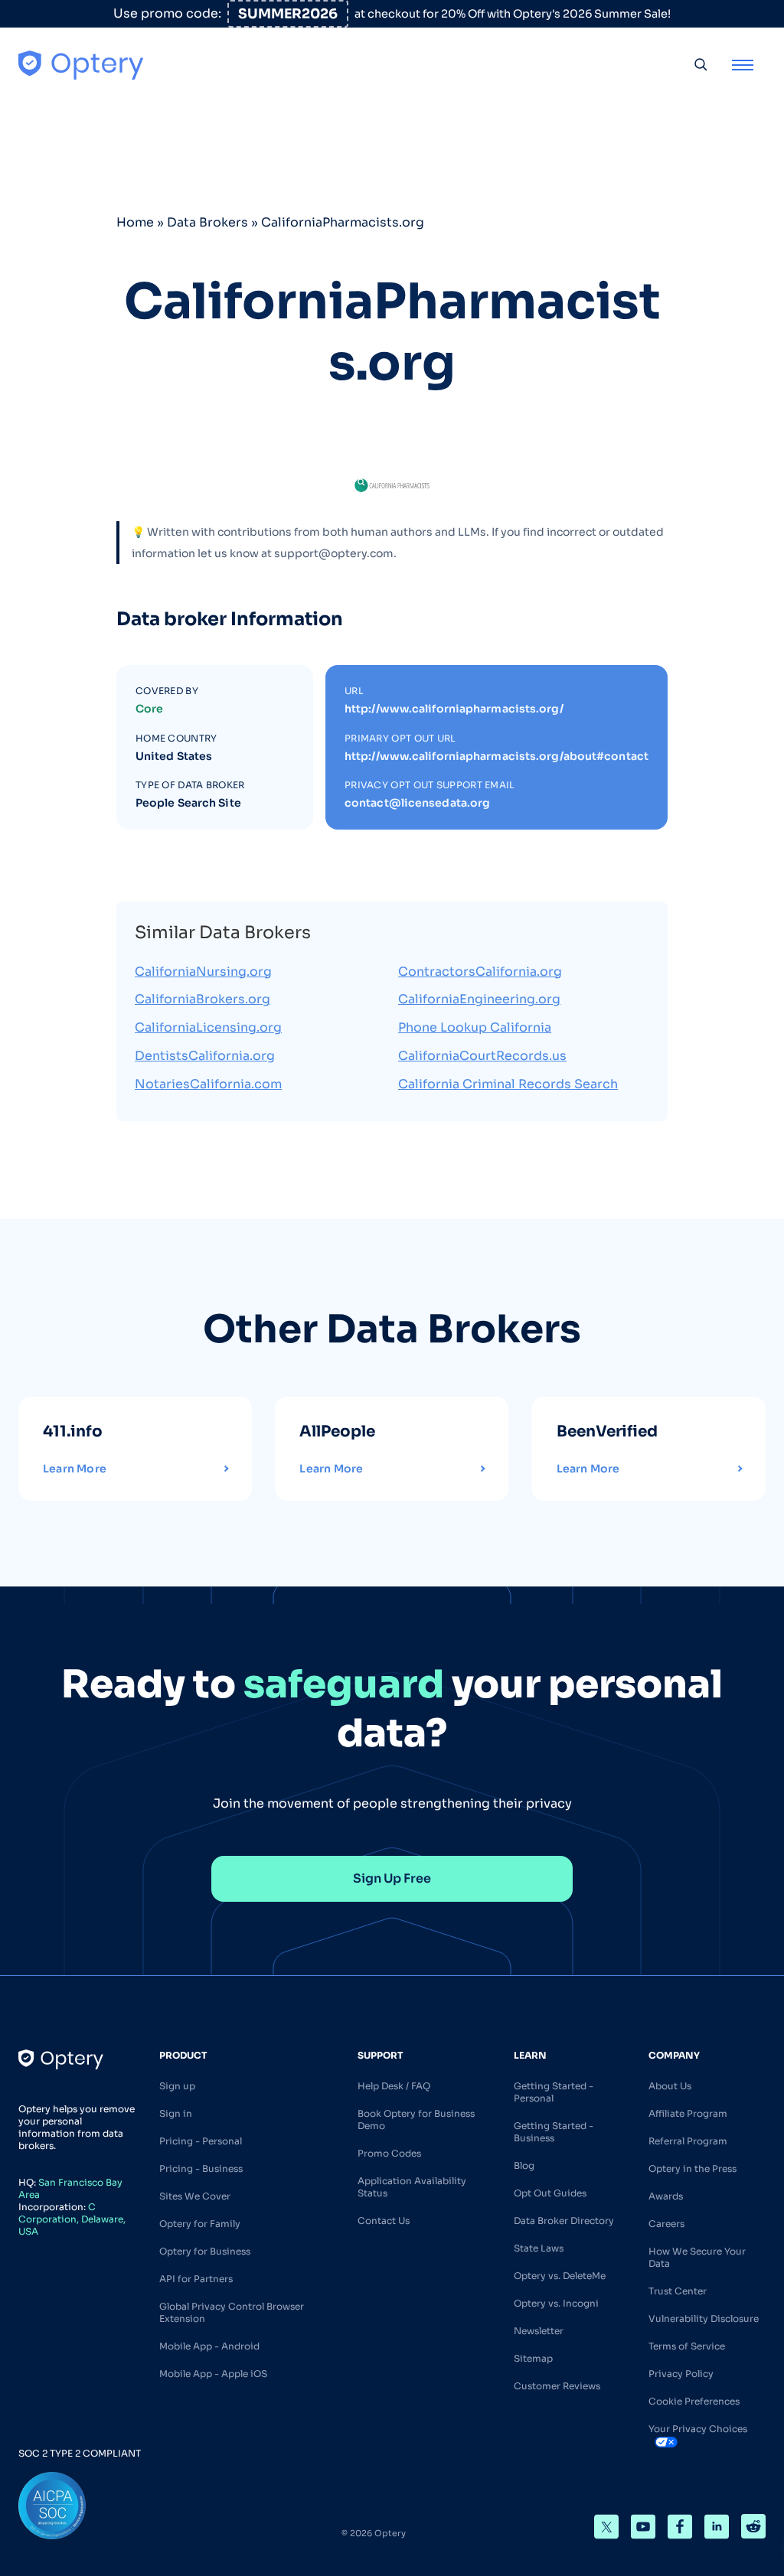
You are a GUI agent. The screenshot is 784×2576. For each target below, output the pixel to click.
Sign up (177, 2086)
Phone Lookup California (475, 1027)
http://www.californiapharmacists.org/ (454, 709)
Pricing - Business (201, 2168)
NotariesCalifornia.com (208, 1084)
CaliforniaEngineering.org (479, 999)
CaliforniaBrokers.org (203, 999)
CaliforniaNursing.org (203, 972)
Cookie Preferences (694, 2401)
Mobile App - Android (209, 2346)
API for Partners (196, 2279)
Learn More (75, 1469)
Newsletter (539, 2331)
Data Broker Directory (564, 2221)
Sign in (176, 2113)
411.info (73, 1431)
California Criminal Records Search (508, 1084)
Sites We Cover (195, 2196)
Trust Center (678, 2291)
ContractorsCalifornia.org (480, 972)
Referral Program (688, 2141)
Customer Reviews (557, 2386)
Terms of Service (687, 2346)
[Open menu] (743, 64)
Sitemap (533, 2358)
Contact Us (384, 2221)
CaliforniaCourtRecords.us (482, 1056)
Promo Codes (389, 2153)
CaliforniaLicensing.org (208, 1027)
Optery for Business (205, 2251)
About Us (670, 2086)
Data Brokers (207, 222)
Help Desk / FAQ (394, 2086)
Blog (524, 2165)
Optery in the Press (693, 2168)
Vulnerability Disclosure (704, 2318)
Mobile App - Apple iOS (213, 2374)
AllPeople (337, 1431)
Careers (666, 2224)
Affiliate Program (688, 2113)
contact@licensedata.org (417, 803)
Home (135, 222)
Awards (666, 2196)
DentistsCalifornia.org (205, 1056)
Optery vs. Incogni (556, 2303)
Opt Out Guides (550, 2193)
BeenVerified (607, 1431)
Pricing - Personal (201, 2141)
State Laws (539, 2248)
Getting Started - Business (554, 2132)
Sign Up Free (392, 1878)
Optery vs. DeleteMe (560, 2276)
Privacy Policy (681, 2374)
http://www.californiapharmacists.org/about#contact (497, 756)
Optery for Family (200, 2224)
